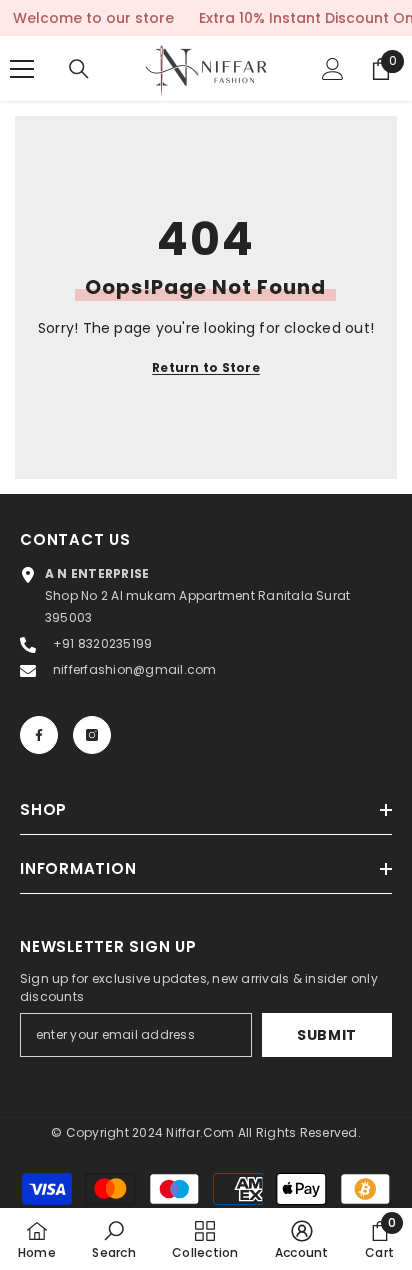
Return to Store (206, 367)
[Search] (79, 69)
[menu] (22, 69)
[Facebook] (39, 735)
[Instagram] (92, 735)
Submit (327, 1035)
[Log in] (333, 69)
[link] (113, 1239)
